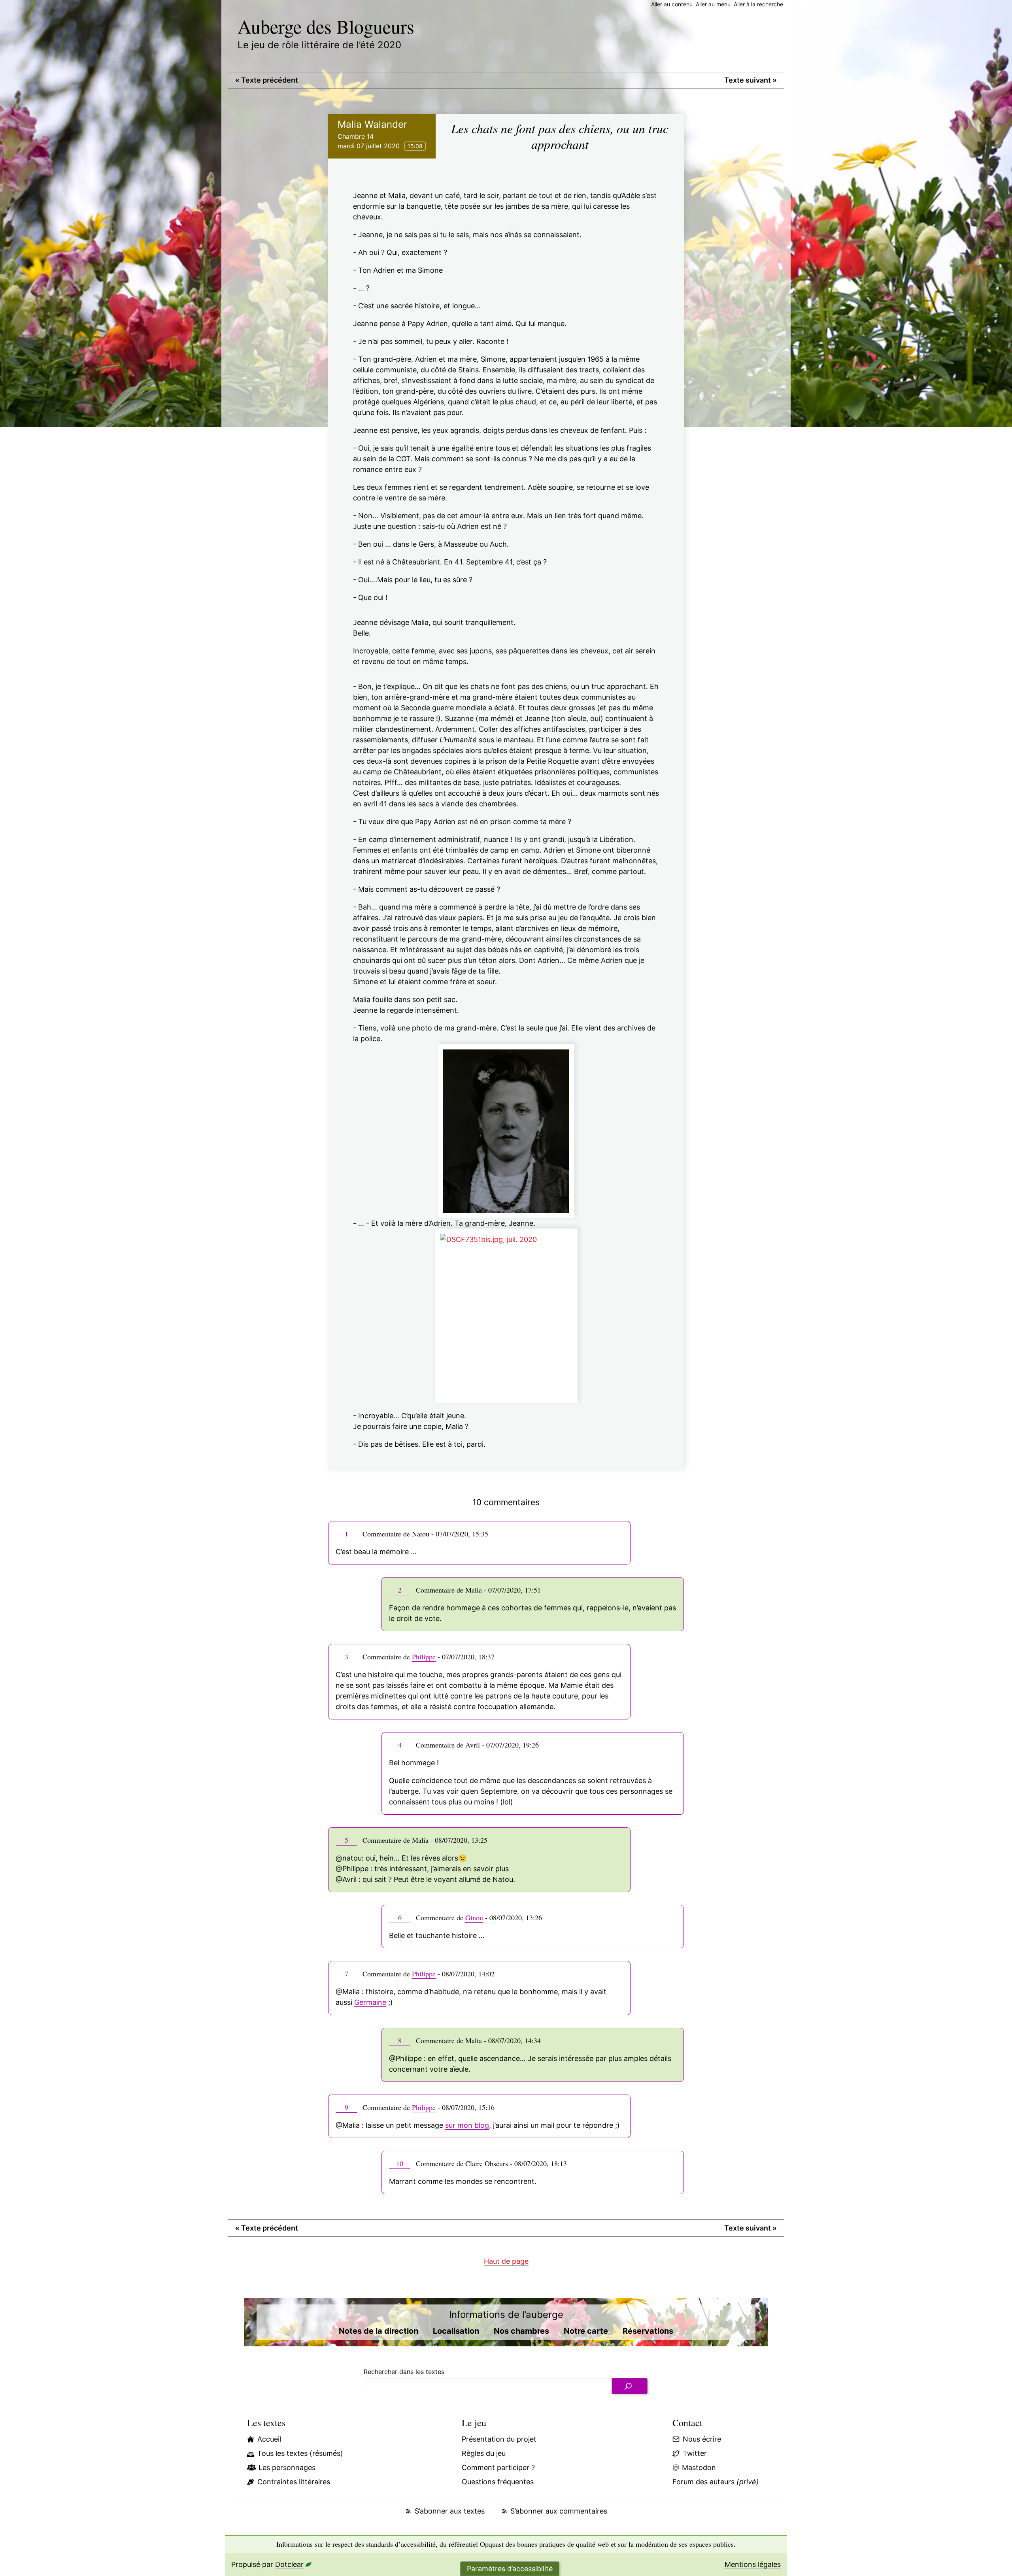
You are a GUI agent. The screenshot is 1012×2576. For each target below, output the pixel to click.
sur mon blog (467, 2125)
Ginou (474, 1917)
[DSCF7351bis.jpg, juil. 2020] (506, 1316)
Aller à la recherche (758, 4)
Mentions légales (753, 2564)
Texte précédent (267, 80)
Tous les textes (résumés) (300, 2453)
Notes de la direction (379, 2331)
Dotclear (289, 2564)
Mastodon (699, 2467)
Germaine (370, 2002)
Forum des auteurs (716, 2482)
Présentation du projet (499, 2439)
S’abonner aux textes (449, 2511)
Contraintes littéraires (294, 2482)
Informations (295, 2544)
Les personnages (287, 2467)
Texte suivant (751, 80)
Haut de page (506, 2261)
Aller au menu (713, 4)
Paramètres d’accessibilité (510, 2569)
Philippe (424, 1657)
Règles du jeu (484, 2453)
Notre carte (586, 2331)
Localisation (456, 2331)
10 (400, 2163)
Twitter (695, 2453)
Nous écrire (702, 2439)
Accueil (269, 2439)
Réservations (648, 2331)
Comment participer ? (498, 2467)
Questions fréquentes (498, 2482)
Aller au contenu (672, 4)
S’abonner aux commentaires (559, 2511)
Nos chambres (521, 2331)
